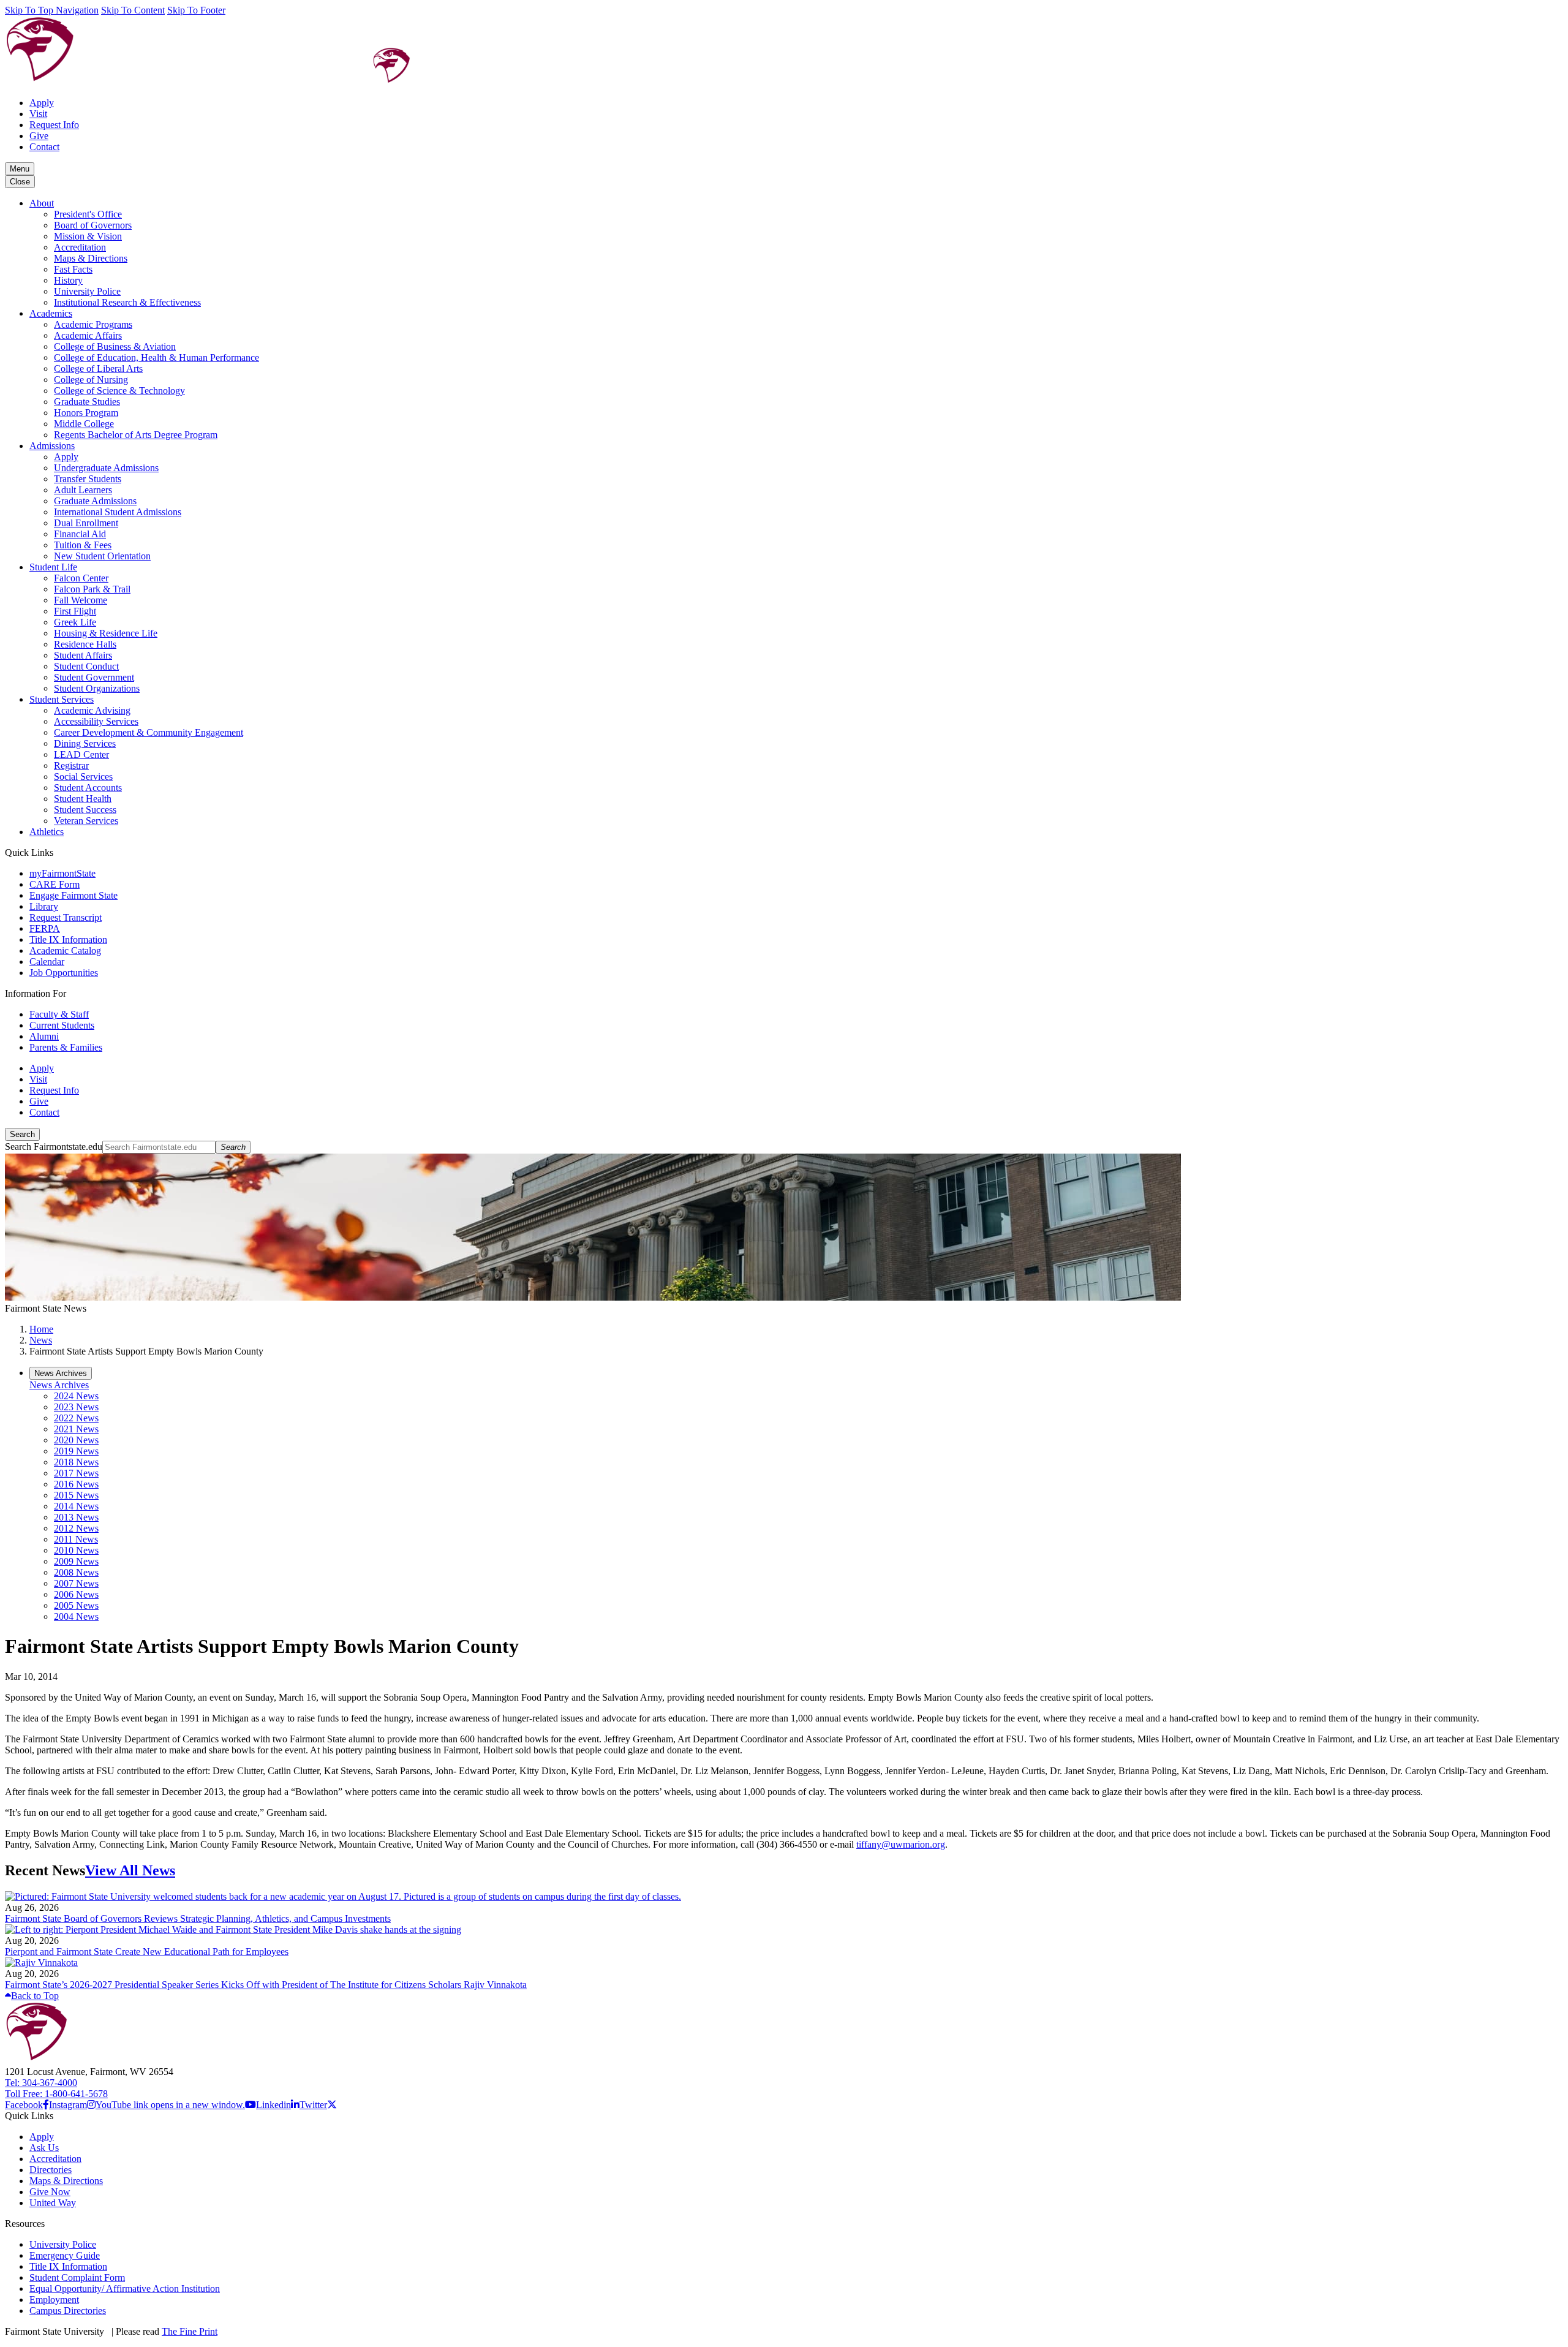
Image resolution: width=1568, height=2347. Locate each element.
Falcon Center (81, 578)
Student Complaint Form (77, 2277)
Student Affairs (83, 655)
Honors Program (86, 413)
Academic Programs (93, 324)
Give (39, 136)
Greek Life (75, 622)
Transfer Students (88, 479)
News (41, 1340)
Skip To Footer (196, 10)
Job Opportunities (64, 973)
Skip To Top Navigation (52, 10)
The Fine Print (190, 2331)
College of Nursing (91, 380)
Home (41, 1329)
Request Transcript (66, 917)
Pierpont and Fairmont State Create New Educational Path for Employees (147, 1952)
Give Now (50, 2192)
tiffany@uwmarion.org (901, 1844)
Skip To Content (133, 10)
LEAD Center (81, 754)
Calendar (47, 962)
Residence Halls (85, 644)
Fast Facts (73, 269)
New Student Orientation (102, 556)
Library (44, 906)
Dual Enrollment (86, 523)
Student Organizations (97, 688)
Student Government (94, 677)
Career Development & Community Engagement (149, 732)
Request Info (54, 125)
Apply (42, 103)
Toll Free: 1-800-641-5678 (56, 2094)
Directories (51, 2170)
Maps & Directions (91, 258)
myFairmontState (62, 873)
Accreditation (80, 247)
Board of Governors (93, 225)
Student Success (85, 810)
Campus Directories (68, 2311)
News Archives (59, 1385)
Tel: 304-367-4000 (41, 2083)
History (68, 280)
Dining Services (85, 743)
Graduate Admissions (95, 501)
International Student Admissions (118, 512)
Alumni (44, 1036)
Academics (51, 313)
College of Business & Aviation (115, 346)
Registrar (71, 765)
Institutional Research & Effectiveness (127, 302)
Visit (38, 114)
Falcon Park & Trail (92, 589)
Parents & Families (66, 1047)
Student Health (83, 799)
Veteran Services (86, 821)
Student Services (62, 699)
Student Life (53, 567)
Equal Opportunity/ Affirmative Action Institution (125, 2288)
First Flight (75, 611)
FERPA (45, 928)
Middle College (84, 424)
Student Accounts (88, 788)
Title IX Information (68, 939)
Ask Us (44, 2148)
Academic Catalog (65, 951)
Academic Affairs (88, 335)
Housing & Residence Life (106, 633)
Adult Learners (83, 490)
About (42, 203)
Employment (54, 2300)
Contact (44, 147)
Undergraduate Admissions (106, 468)
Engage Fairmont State (73, 895)
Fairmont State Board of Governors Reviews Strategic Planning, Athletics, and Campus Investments (198, 1918)
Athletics (47, 832)
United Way (53, 2203)
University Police (87, 291)
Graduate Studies (87, 402)
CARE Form (55, 884)
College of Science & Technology (119, 391)
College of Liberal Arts (98, 368)
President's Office (88, 214)
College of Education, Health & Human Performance (156, 357)
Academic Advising (92, 710)
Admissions (52, 446)
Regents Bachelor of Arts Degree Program (136, 435)
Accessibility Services (96, 721)
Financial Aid (80, 534)
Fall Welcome (81, 600)
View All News (130, 1870)
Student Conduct (86, 666)
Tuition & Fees (83, 545)
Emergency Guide (65, 2255)
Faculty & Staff (59, 1014)
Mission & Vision (88, 236)
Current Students (62, 1025)
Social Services (83, 777)
